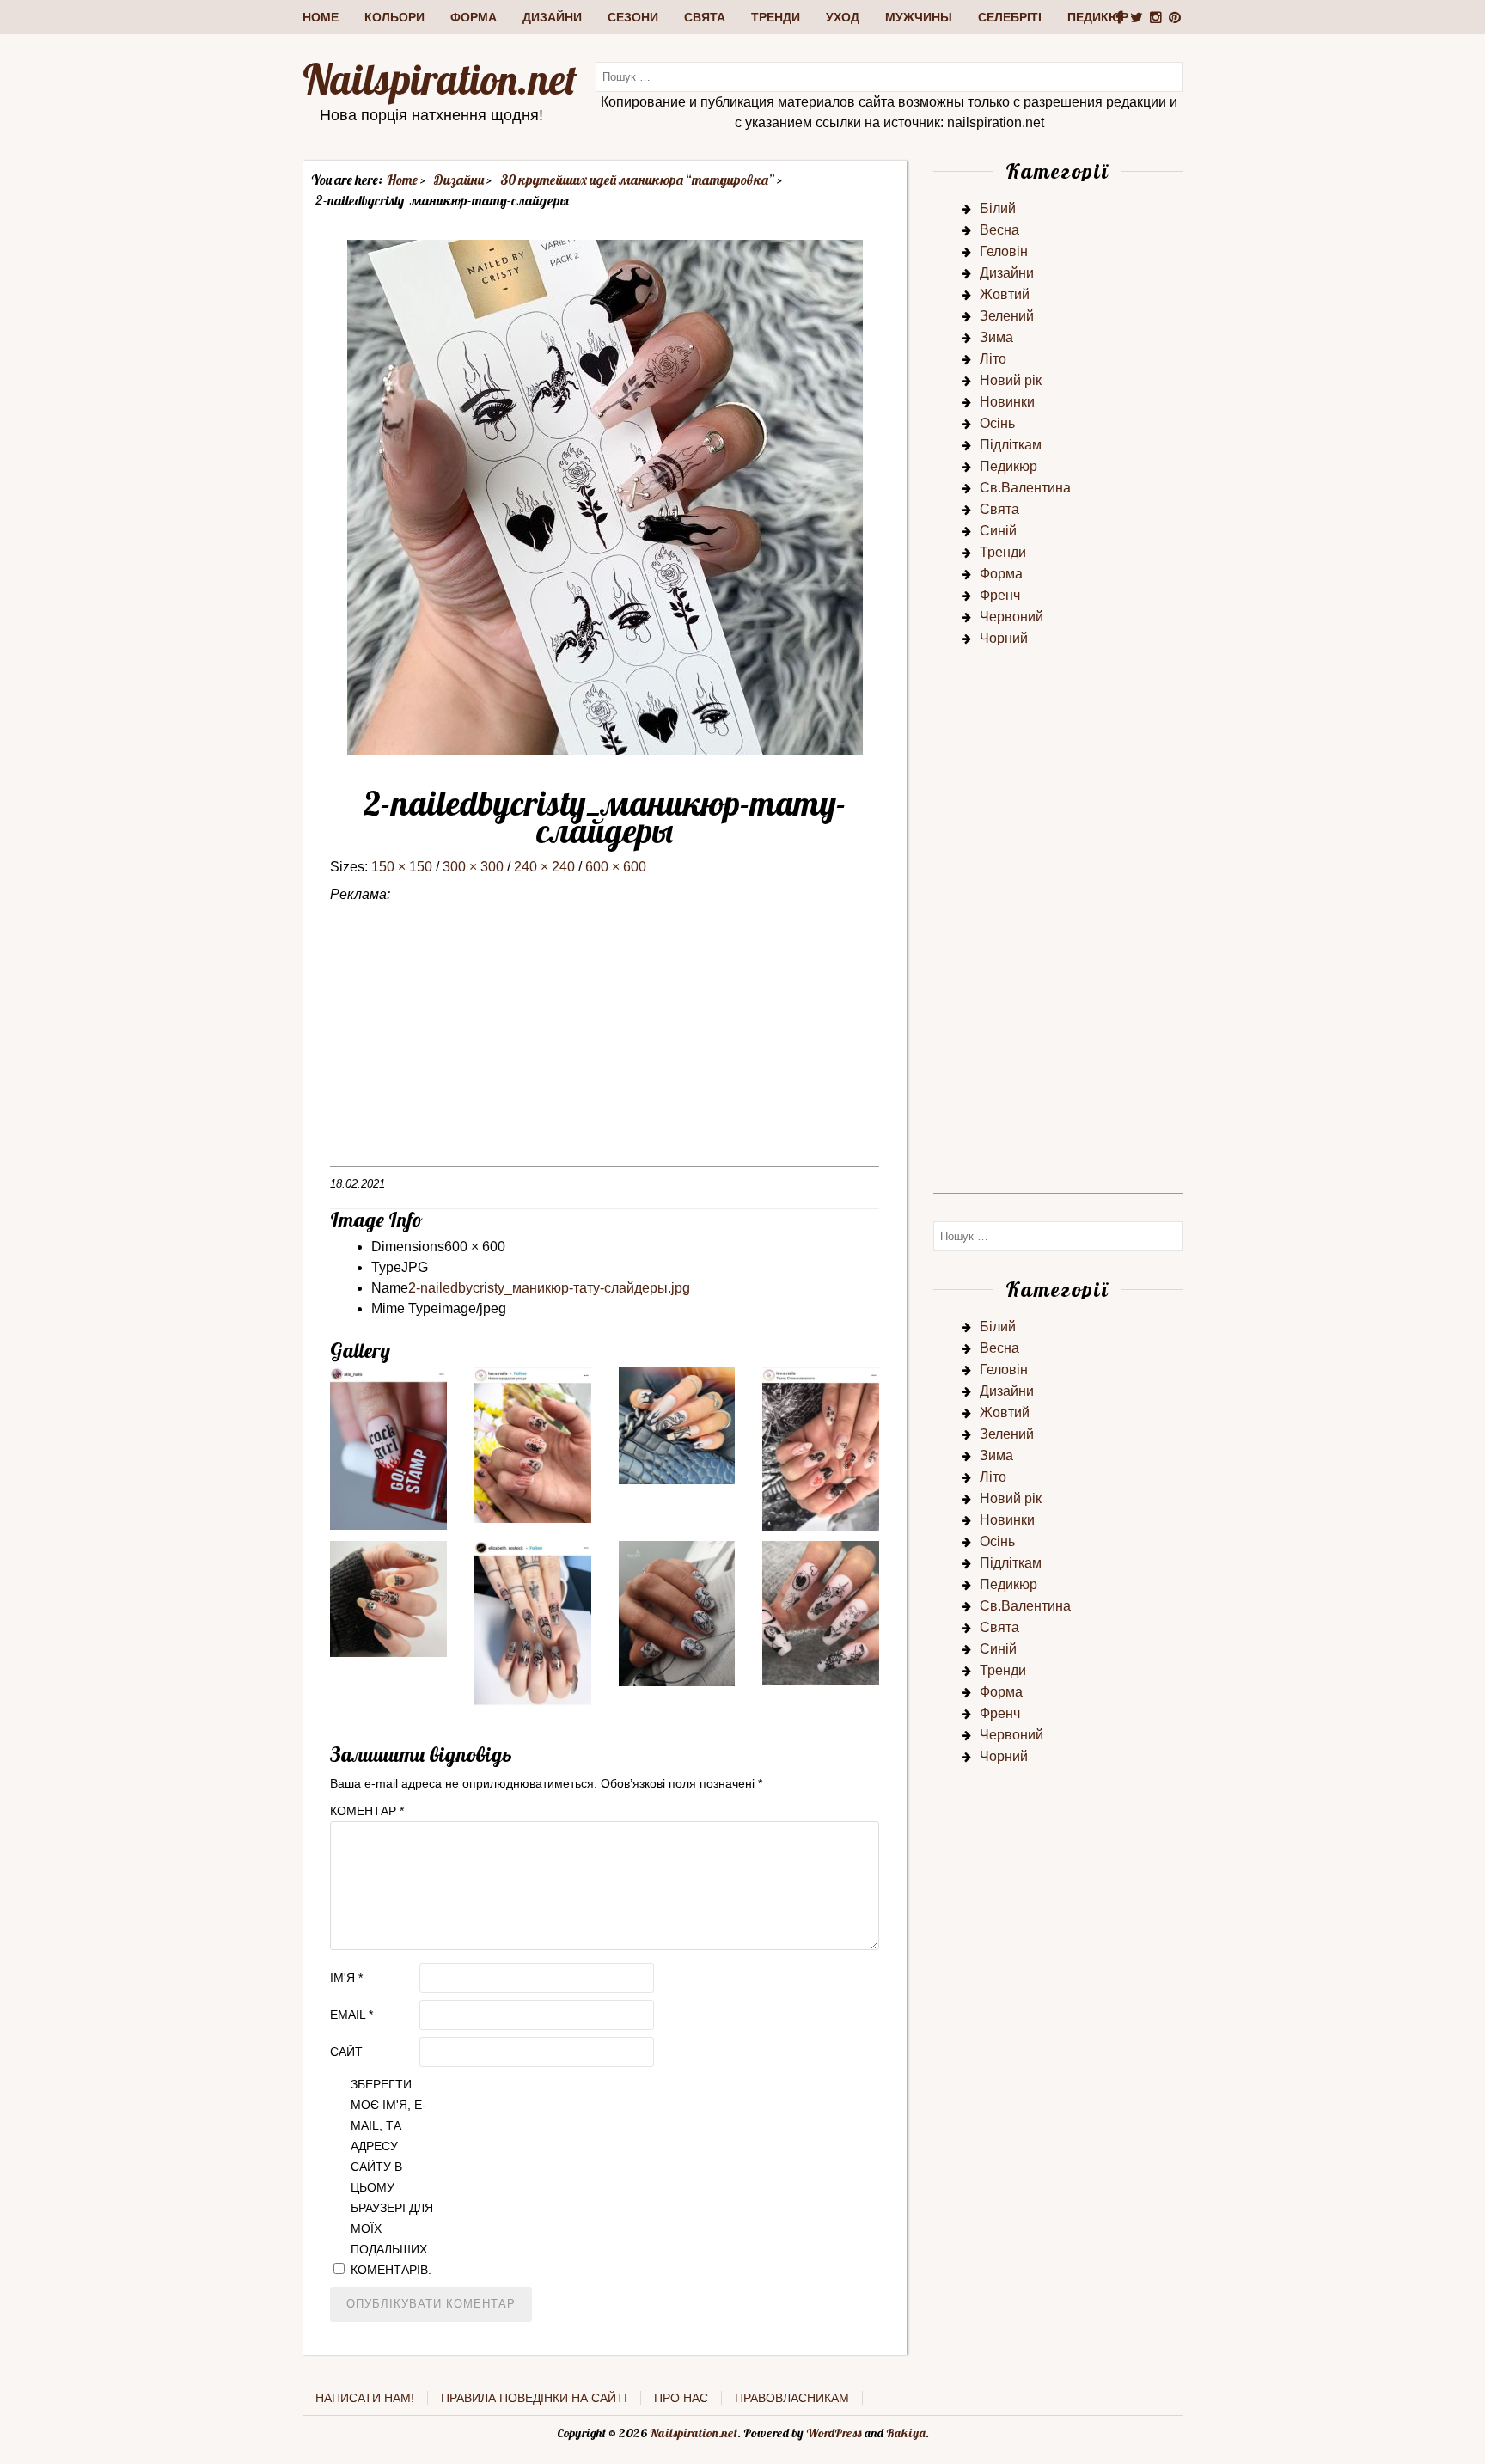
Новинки (1007, 402)
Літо (993, 359)
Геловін (1004, 251)
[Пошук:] (889, 76)
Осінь (997, 423)
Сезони (633, 17)
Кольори (394, 17)
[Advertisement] (605, 1046)
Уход (843, 17)
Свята (705, 17)
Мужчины (919, 17)
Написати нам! (365, 2398)
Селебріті (1010, 17)
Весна (999, 230)
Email (351, 2015)
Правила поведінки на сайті (534, 2398)
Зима (996, 337)
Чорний (1004, 638)
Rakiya (906, 2433)
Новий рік (1011, 380)
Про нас (681, 2398)
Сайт (346, 2051)
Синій (998, 531)
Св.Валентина (1025, 488)
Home (321, 17)
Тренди (776, 17)
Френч (1000, 595)
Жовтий (1005, 294)
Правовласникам (792, 2398)
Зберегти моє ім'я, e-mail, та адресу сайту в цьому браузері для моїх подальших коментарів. (392, 2177)
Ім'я (346, 1978)
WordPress (834, 2433)
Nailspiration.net (440, 79)
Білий (998, 208)
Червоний (1011, 617)
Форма (474, 17)
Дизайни (552, 17)
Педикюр (1098, 17)
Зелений (1007, 316)
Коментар (367, 1811)
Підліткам (1011, 445)
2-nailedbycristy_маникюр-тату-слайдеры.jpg (549, 1288)
